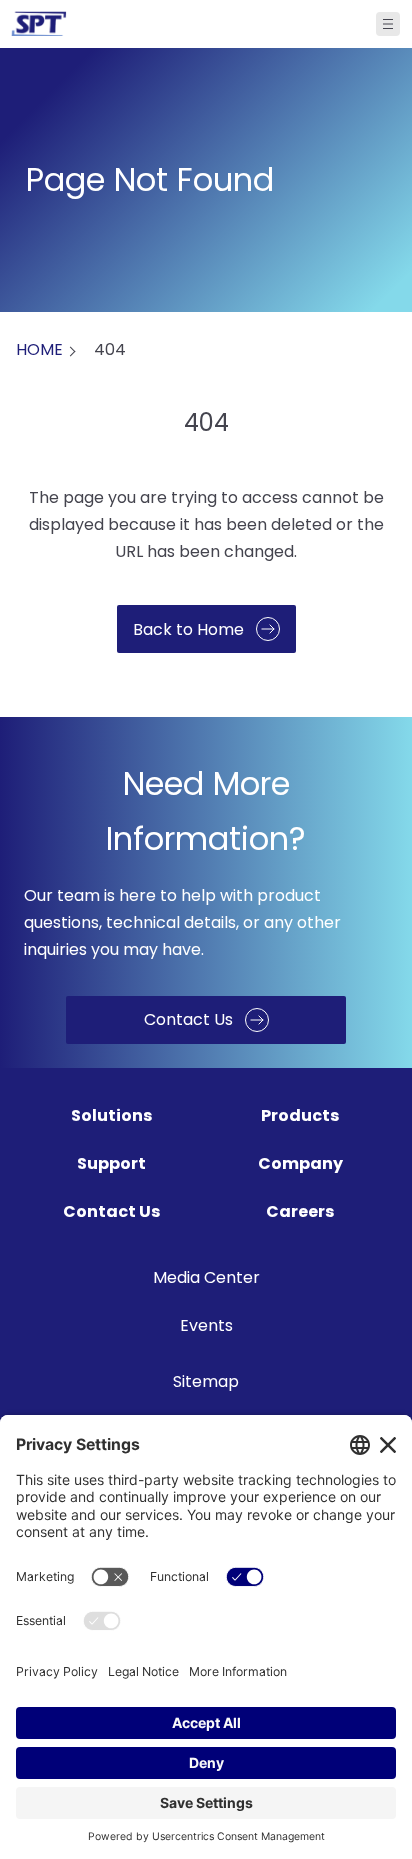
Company (300, 1163)
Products (300, 1115)
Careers (300, 1211)
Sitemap (206, 1381)
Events (206, 1325)
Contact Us (111, 1211)
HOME (39, 349)
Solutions (111, 1115)
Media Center (206, 1277)
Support (111, 1163)
